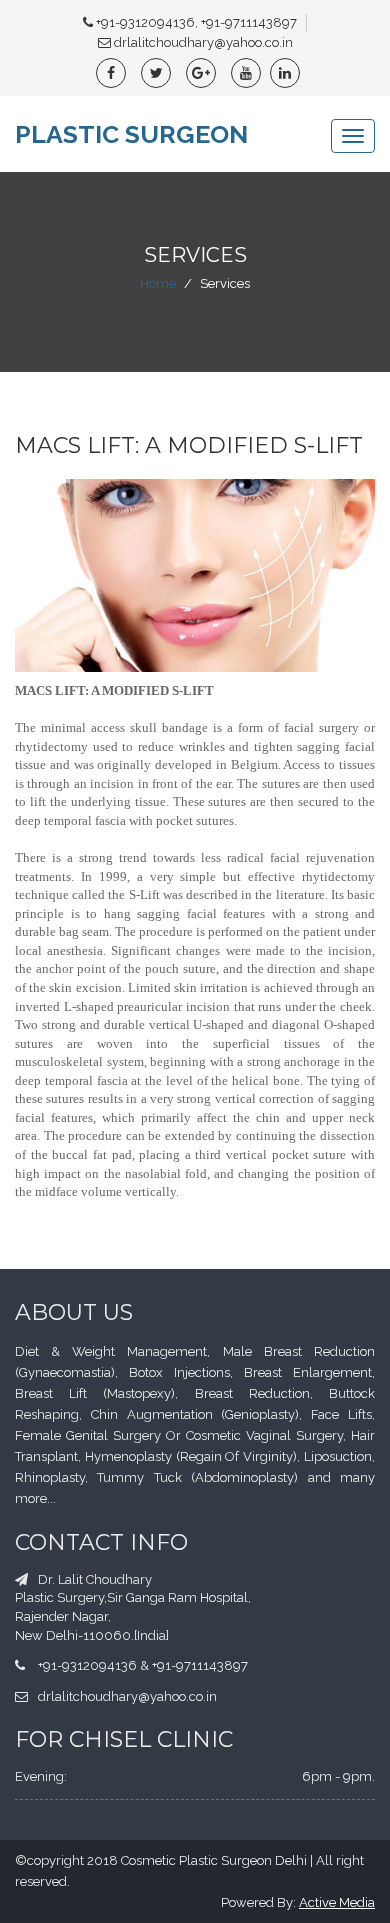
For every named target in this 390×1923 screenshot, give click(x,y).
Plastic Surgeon (131, 134)
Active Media (337, 1902)
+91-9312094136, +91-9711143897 (196, 22)
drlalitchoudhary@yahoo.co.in (203, 42)
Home (158, 283)
